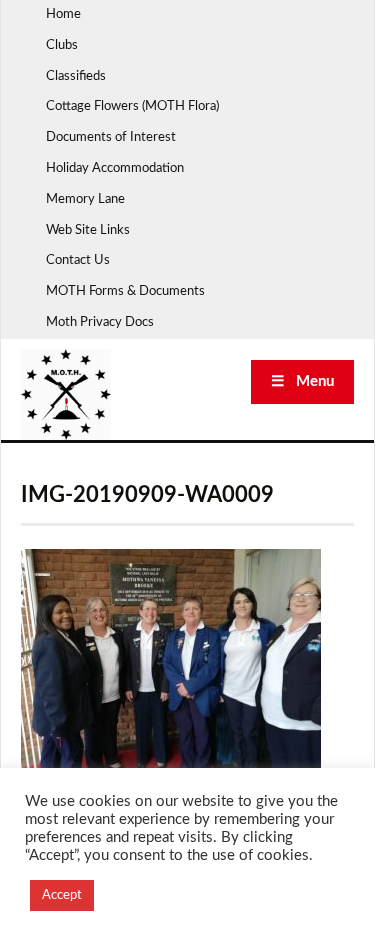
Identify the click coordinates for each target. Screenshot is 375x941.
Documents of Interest (111, 137)
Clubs (62, 45)
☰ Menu (302, 381)
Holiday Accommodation (115, 168)
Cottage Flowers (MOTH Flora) (132, 106)
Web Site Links (88, 230)
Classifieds (76, 76)
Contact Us (78, 260)
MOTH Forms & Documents (125, 291)
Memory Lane (85, 199)
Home (63, 14)
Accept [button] (62, 895)
